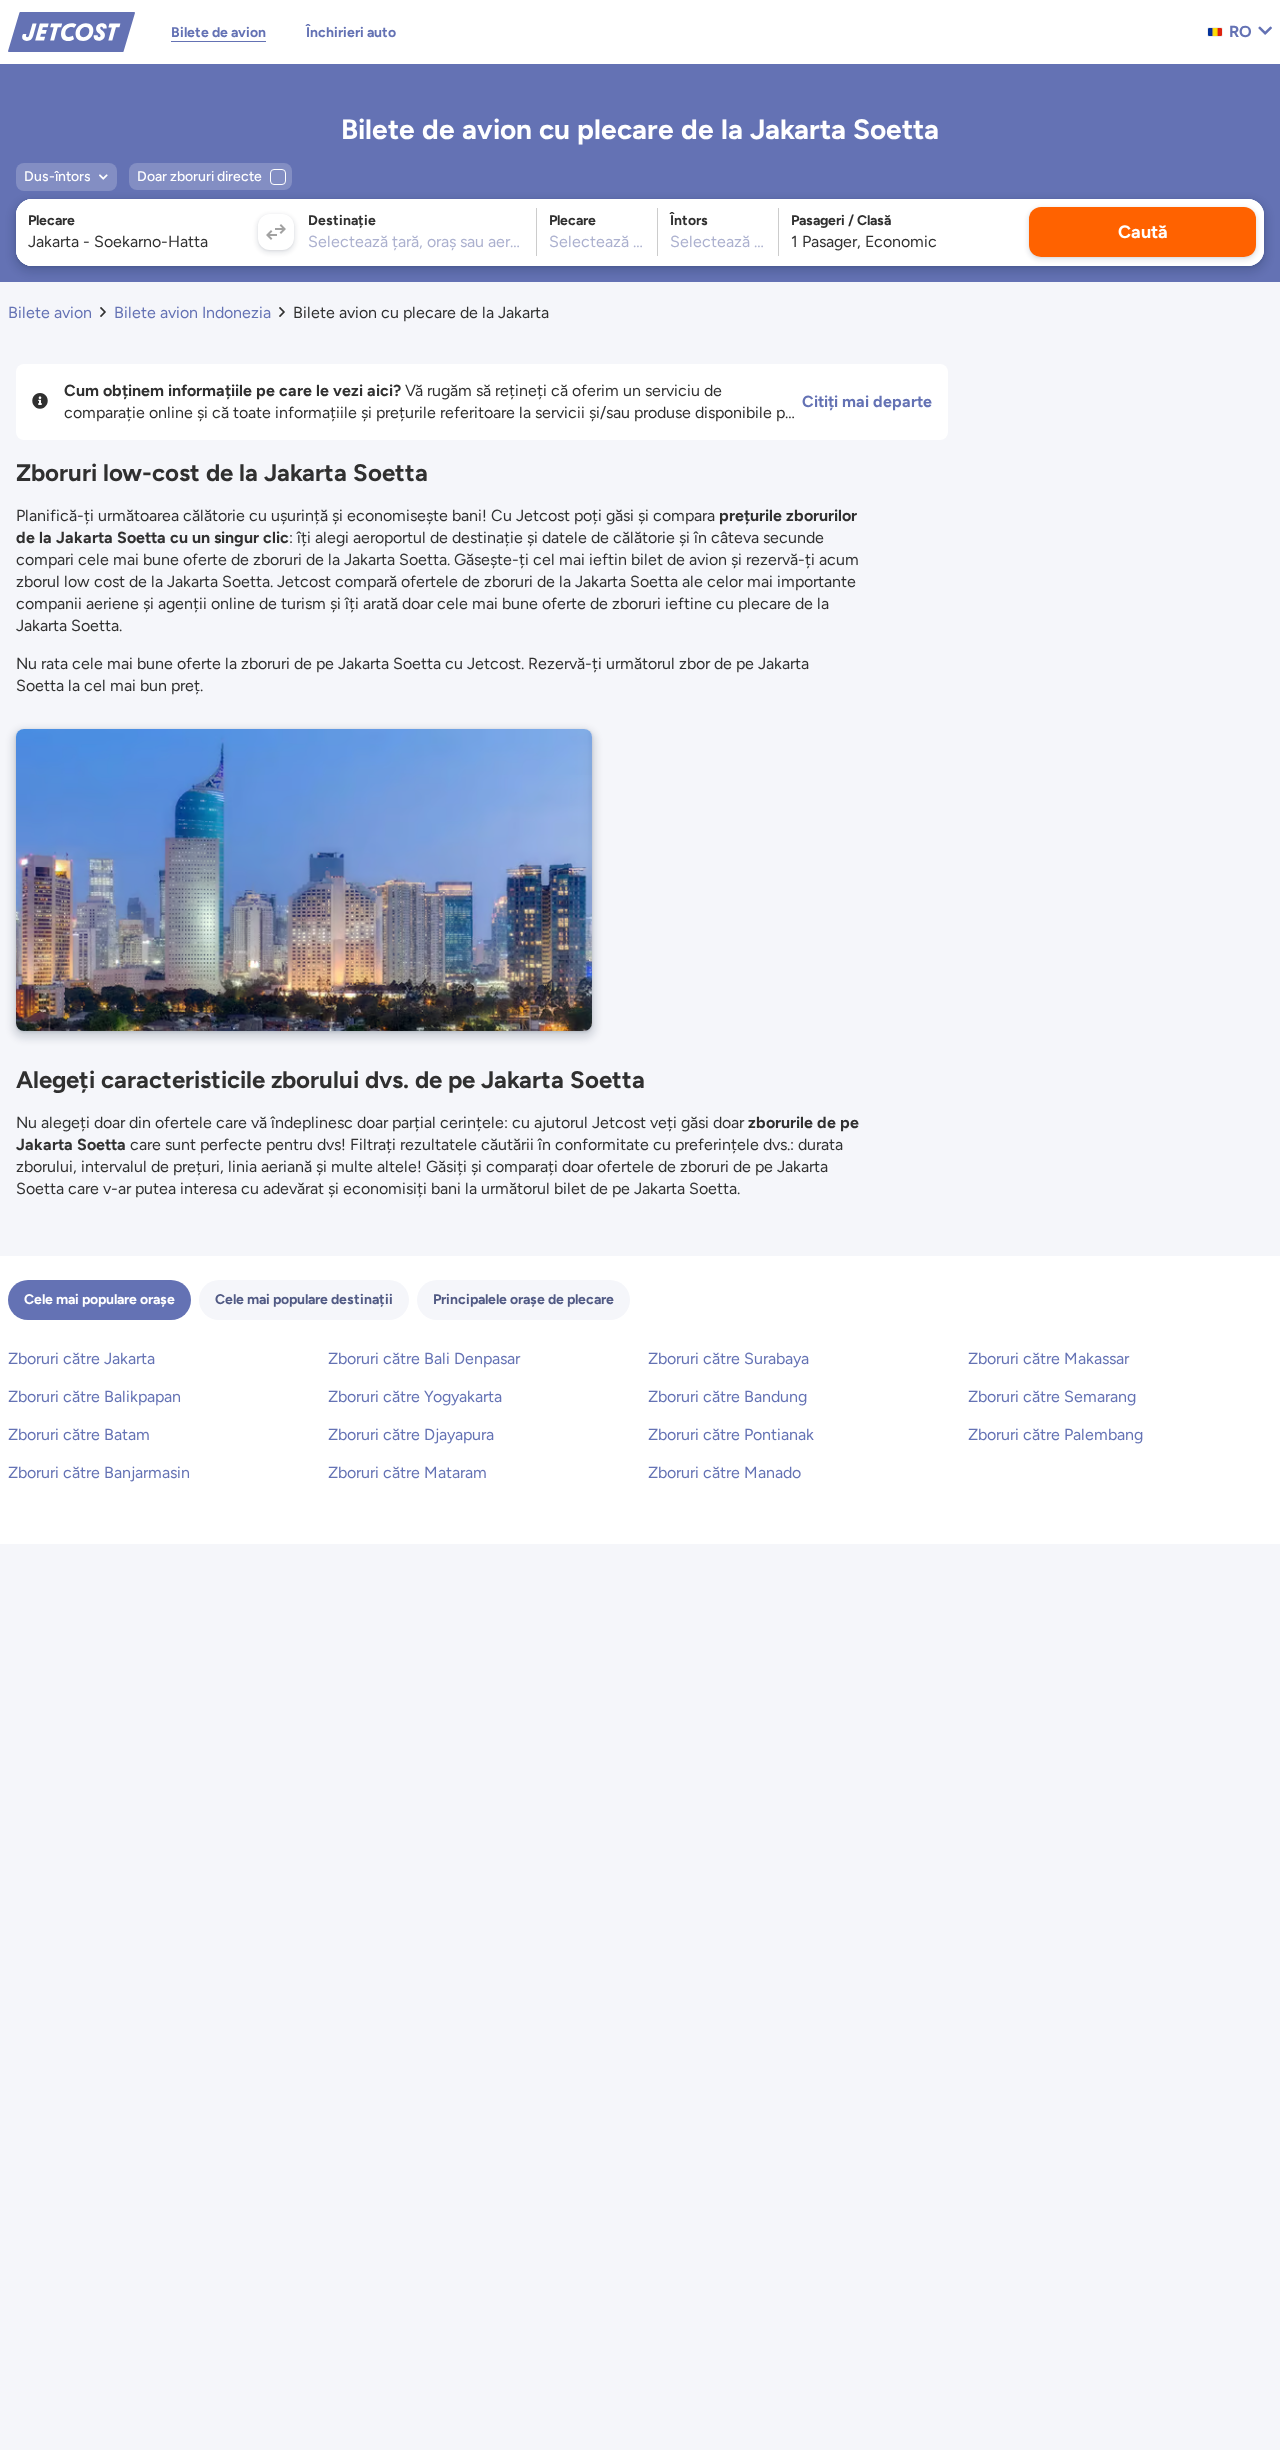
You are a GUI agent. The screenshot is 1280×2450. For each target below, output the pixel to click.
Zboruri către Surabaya (728, 1358)
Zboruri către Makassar (1048, 1358)
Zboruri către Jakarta (81, 1358)
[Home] (71, 30)
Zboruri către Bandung (727, 1396)
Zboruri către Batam (79, 1434)
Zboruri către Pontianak (731, 1434)
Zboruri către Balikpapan (94, 1396)
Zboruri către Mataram (407, 1472)
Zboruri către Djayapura (411, 1434)
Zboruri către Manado (724, 1472)
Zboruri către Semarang (1052, 1396)
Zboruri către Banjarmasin (99, 1472)
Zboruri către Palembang (1055, 1434)
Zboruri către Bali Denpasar (424, 1358)
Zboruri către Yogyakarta (415, 1396)
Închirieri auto (351, 32)
